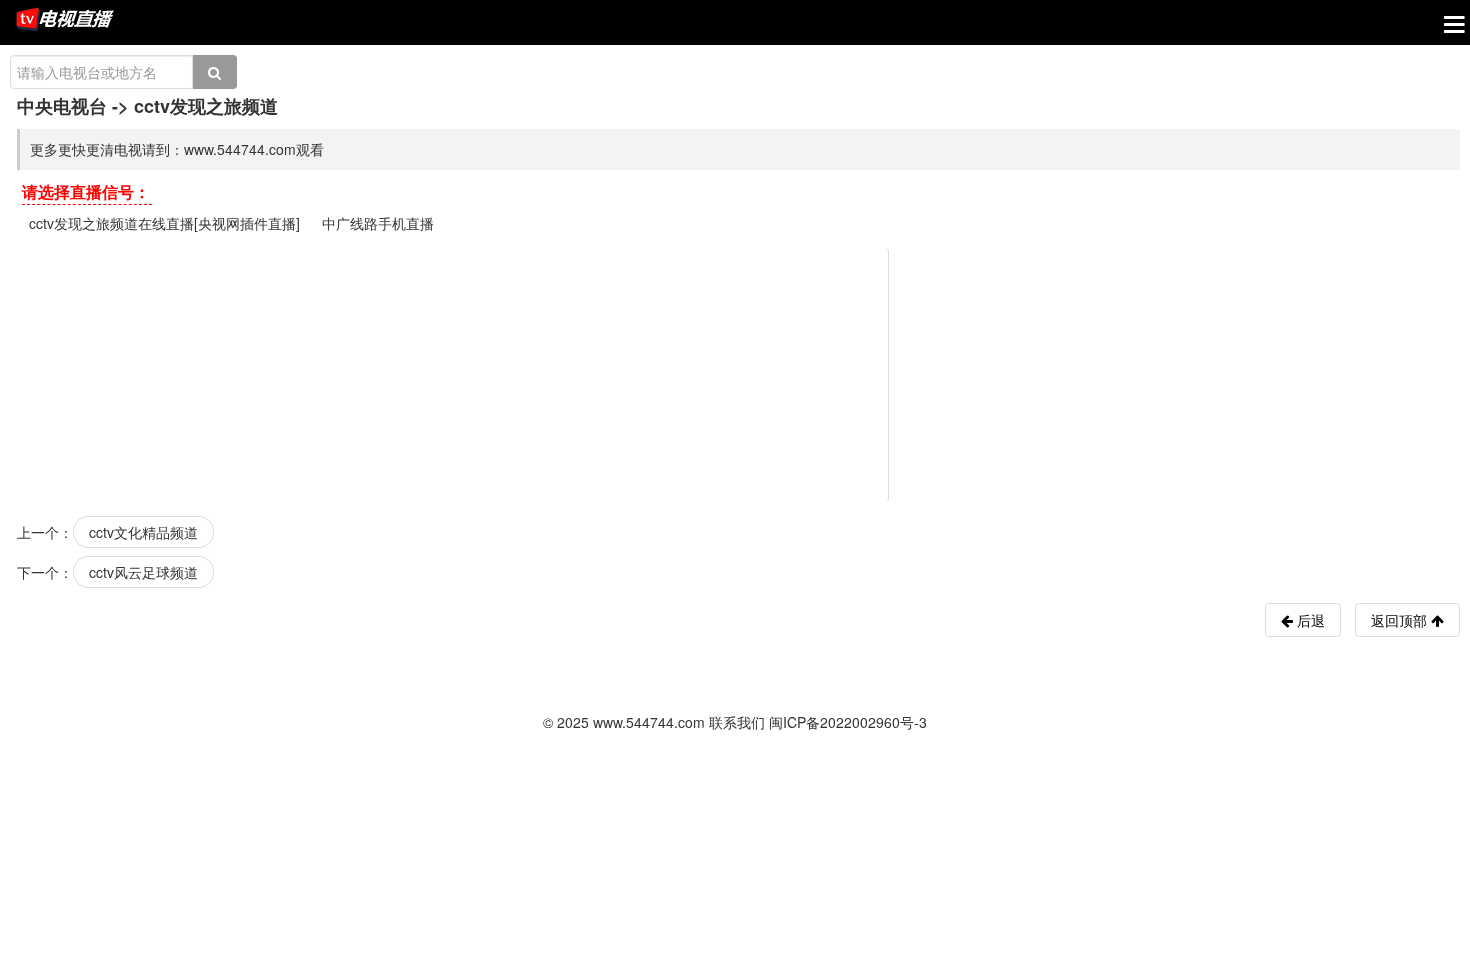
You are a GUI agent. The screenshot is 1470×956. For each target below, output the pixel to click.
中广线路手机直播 (378, 223)
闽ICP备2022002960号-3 (848, 722)
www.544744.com (649, 722)
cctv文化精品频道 (143, 532)
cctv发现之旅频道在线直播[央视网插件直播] (164, 223)
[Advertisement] (738, 373)
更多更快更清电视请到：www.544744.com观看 (177, 149)
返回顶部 (1401, 620)
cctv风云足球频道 (143, 572)
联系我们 (737, 722)
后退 (1309, 620)
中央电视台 (62, 106)
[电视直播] (65, 21)
